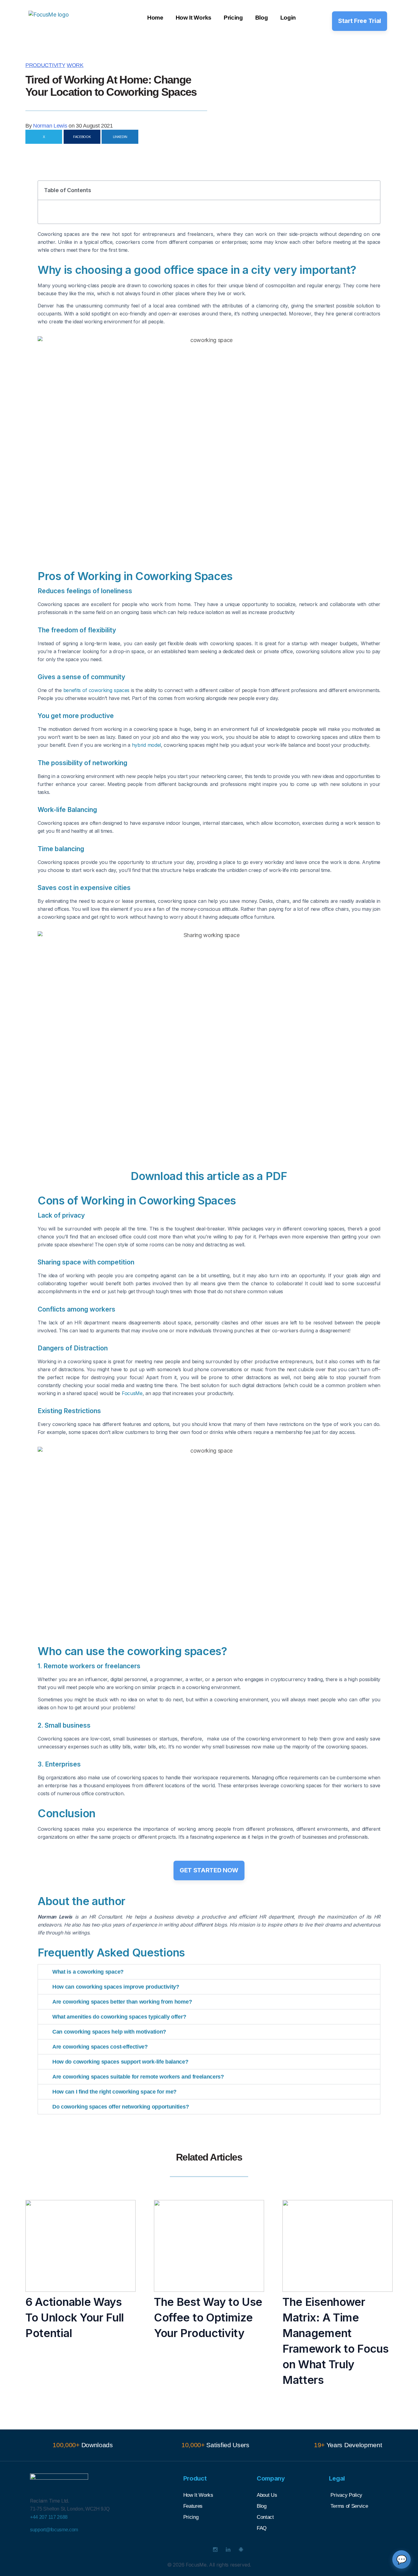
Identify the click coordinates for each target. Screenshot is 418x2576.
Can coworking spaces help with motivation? (109, 2032)
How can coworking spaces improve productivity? (116, 1987)
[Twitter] (190, 2550)
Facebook (82, 137)
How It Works (194, 18)
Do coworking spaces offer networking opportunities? (121, 2107)
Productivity (45, 65)
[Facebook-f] (177, 2550)
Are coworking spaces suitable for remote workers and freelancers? (138, 2077)
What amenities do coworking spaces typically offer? (119, 2017)
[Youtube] (203, 2550)
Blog (262, 18)
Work (75, 65)
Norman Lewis (50, 126)
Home (155, 18)
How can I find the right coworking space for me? (114, 2092)
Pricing (233, 18)
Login (288, 18)
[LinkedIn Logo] (228, 2550)
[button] (372, 190)
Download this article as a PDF (209, 1176)
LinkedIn (120, 137)
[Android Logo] (241, 2550)
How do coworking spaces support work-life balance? (120, 2062)
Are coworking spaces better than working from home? (122, 2002)
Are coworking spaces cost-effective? (100, 2047)
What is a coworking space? (88, 1972)
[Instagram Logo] (215, 2550)
